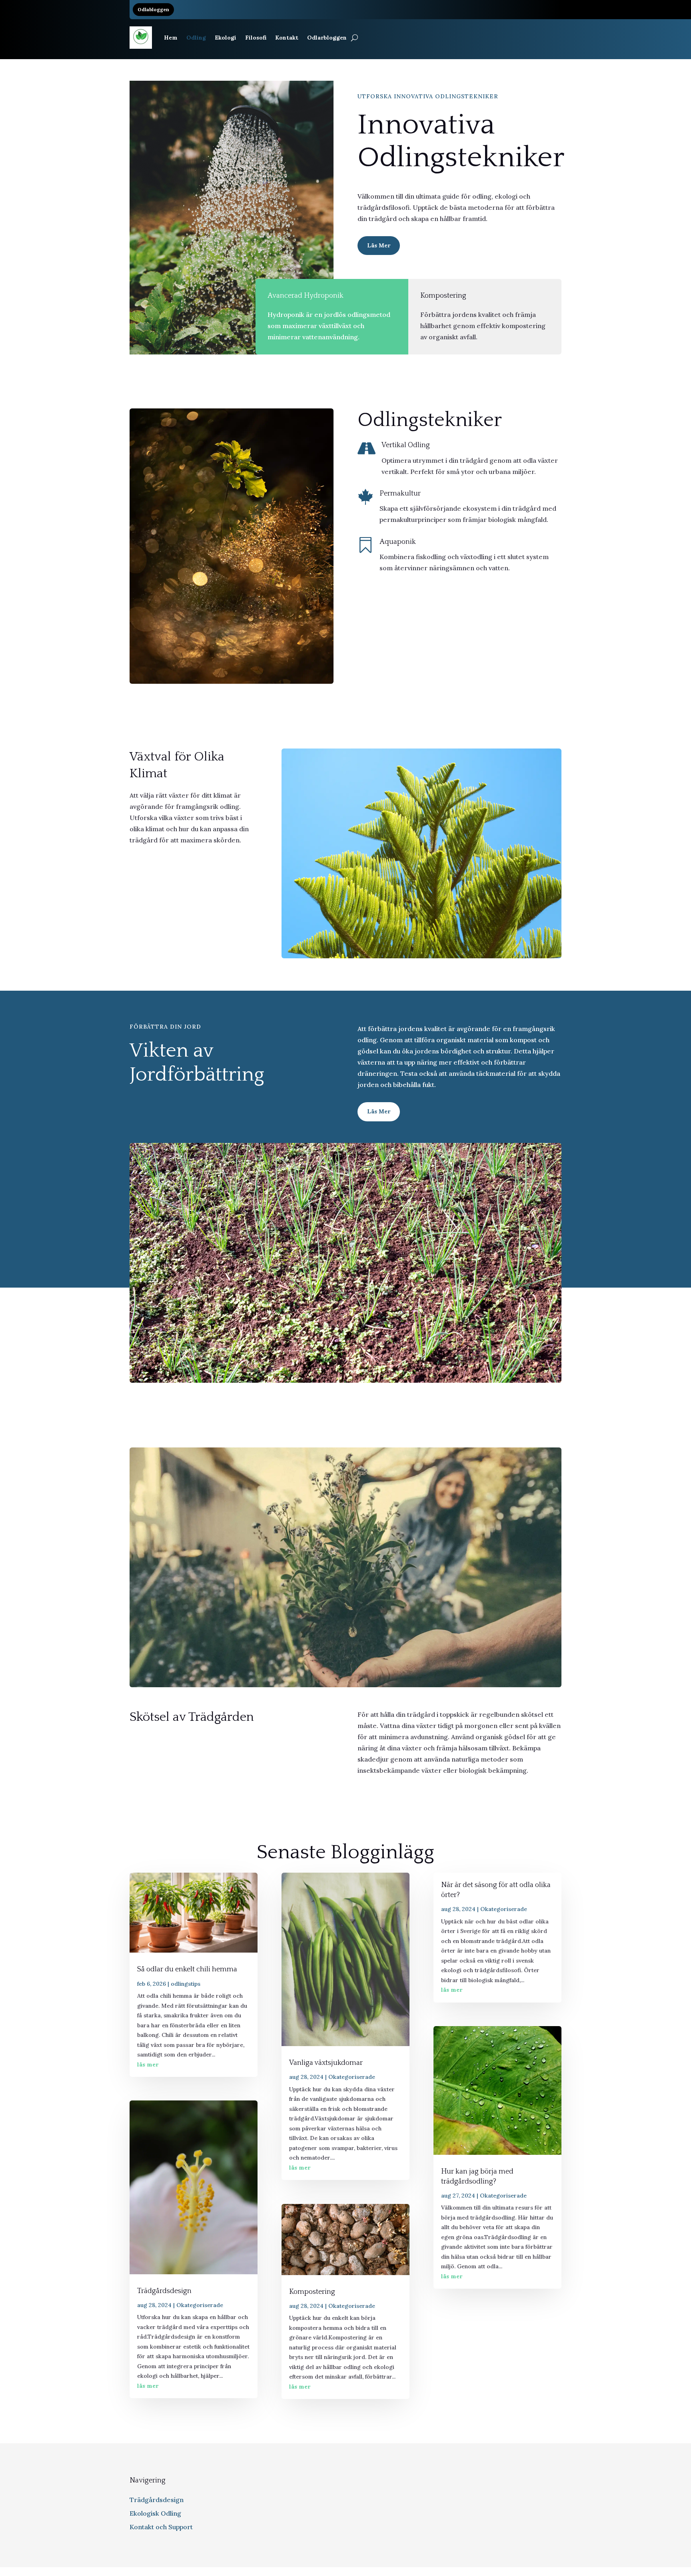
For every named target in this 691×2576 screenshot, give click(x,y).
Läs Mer (379, 245)
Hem (171, 38)
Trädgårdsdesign (164, 2291)
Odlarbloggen (327, 38)
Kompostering (312, 2292)
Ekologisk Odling (155, 2513)
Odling (196, 38)
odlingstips (186, 1984)
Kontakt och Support (161, 2527)
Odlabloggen (153, 9)
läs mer (148, 2064)
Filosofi (256, 38)
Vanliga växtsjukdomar (326, 2063)
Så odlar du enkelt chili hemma (187, 1969)
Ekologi (226, 38)
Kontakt (287, 38)
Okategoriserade (200, 2305)
